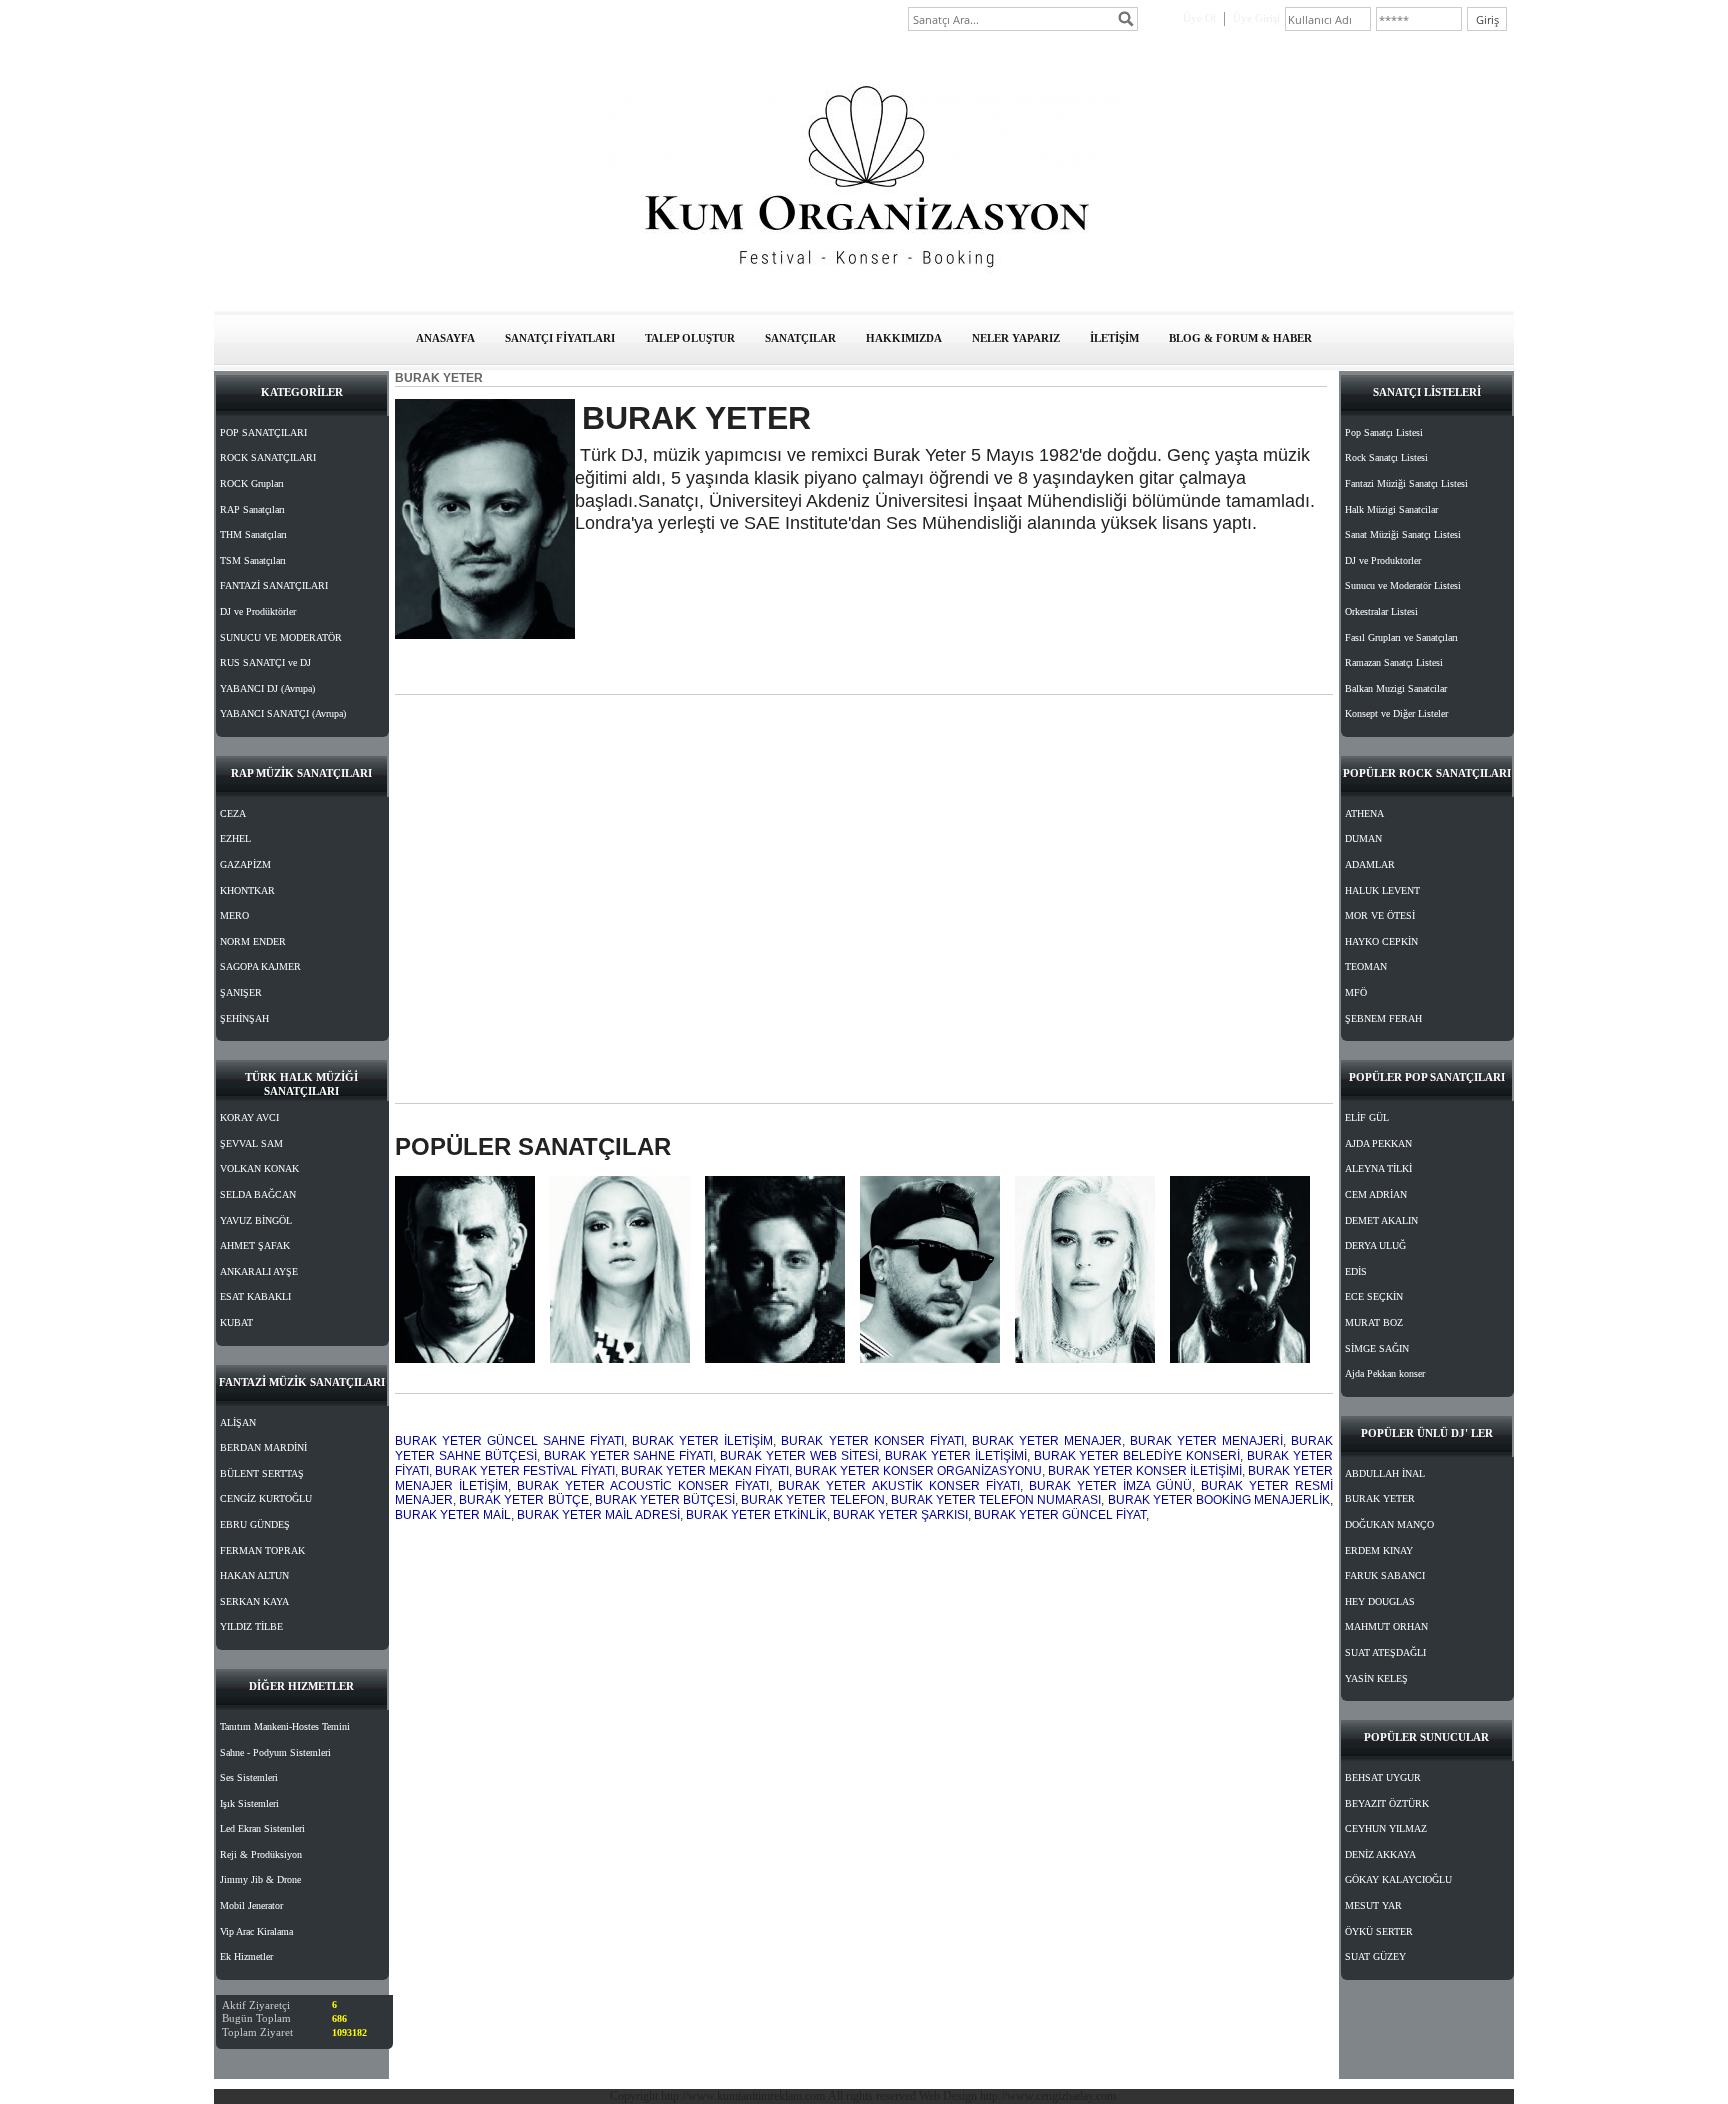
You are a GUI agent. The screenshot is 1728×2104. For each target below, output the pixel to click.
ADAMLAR (1370, 864)
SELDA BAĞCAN (258, 1194)
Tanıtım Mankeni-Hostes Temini (285, 1726)
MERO (234, 915)
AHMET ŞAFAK (255, 1245)
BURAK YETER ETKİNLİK (756, 1515)
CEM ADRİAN (1376, 1194)
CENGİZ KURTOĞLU (266, 1498)
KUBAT (236, 1322)
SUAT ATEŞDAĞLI (1385, 1652)
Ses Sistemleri (249, 1777)
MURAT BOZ (1374, 1322)
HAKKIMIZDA (904, 338)
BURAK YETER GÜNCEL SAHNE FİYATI (509, 1441)
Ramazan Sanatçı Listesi (1394, 662)
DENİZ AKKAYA (1380, 1854)
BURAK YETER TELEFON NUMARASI (996, 1500)
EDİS (1356, 1271)
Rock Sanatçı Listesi (1386, 457)
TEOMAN (1366, 966)
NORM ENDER (253, 941)
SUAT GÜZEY (1375, 1956)
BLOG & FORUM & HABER (1240, 338)
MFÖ (1356, 992)
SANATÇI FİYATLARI (560, 338)
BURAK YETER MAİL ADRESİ (598, 1515)
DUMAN (1363, 838)
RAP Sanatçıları (252, 509)
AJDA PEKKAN (1378, 1143)
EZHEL (235, 838)
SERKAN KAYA (254, 1601)
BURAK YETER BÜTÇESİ (665, 1500)
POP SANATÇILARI (263, 432)
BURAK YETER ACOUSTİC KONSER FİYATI (643, 1486)
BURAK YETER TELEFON (812, 1500)
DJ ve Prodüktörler (258, 611)
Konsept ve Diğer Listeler (1396, 713)
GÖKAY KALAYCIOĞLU (1398, 1879)
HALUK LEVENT (1382, 890)
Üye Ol (1199, 18)
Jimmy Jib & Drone (260, 1879)
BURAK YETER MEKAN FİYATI (705, 1471)
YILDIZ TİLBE (251, 1626)
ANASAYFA (445, 338)
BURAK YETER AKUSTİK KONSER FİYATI (898, 1486)
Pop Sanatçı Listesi (1384, 432)
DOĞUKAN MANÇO (1389, 1524)
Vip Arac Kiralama (256, 1931)
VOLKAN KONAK (259, 1168)
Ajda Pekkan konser (1385, 1373)
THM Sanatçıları (253, 534)
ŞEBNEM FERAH (1383, 1018)
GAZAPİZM (245, 864)
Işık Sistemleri (249, 1803)
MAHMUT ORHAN (1386, 1626)
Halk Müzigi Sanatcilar (1391, 509)
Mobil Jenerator (251, 1905)
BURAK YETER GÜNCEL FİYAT (1060, 1515)
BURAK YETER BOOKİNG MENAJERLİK (1219, 1500)
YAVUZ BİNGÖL (256, 1220)
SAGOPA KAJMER (260, 966)
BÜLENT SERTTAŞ (262, 1473)
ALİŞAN (238, 1422)
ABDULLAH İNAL (1385, 1473)
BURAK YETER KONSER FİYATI (872, 1441)
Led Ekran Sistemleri (262, 1828)
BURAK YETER (1380, 1498)
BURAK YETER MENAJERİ (1206, 1441)
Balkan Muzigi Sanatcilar (1396, 688)
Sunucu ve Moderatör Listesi (1403, 585)
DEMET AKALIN (1381, 1220)
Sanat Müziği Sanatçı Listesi (1403, 534)
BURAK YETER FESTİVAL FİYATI (525, 1471)
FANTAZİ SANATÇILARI (274, 585)
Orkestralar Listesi (1381, 611)
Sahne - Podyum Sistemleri (275, 1752)
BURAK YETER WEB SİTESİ (799, 1456)
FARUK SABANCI (1385, 1575)
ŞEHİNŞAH (244, 1018)
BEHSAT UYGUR (1383, 1777)
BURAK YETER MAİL (453, 1515)
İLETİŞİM (1114, 338)
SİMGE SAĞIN (1377, 1348)
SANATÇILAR (800, 338)
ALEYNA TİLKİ (1378, 1168)
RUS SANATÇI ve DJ (265, 662)
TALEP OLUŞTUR (690, 338)
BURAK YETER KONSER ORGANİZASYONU (918, 1471)
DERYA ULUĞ (1375, 1245)
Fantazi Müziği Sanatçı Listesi (1406, 483)
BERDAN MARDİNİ (263, 1447)
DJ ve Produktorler (1383, 560)
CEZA (233, 813)
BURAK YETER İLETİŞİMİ (956, 1456)
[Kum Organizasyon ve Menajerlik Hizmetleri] (864, 291)
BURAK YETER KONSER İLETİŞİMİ (1145, 1471)
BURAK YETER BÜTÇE (523, 1500)
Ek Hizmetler (246, 1956)
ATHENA (1364, 813)
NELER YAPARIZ (1016, 338)
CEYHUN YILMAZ (1386, 1828)
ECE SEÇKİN (1374, 1296)
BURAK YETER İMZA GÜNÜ (1110, 1486)
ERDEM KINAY (1379, 1550)
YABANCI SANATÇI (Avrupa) (283, 713)
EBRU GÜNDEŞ (255, 1524)
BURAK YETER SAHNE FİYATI (629, 1456)
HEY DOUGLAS (1380, 1601)
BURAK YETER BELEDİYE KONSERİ (1137, 1456)
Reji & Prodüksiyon (261, 1854)
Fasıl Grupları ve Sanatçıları (1401, 637)
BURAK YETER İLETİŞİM (702, 1441)
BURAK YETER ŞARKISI (900, 1515)
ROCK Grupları (252, 483)
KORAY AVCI (249, 1117)
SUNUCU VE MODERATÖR (281, 637)
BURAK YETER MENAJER (1047, 1441)
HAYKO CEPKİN (1381, 941)
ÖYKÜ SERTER (1379, 1931)
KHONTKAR (247, 890)
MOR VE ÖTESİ (1380, 915)
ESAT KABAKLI (255, 1296)
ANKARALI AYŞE (259, 1271)
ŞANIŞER (241, 992)
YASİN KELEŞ (1376, 1678)
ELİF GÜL (1367, 1117)
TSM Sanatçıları (253, 560)
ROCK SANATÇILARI (268, 457)
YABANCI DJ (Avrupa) (267, 688)
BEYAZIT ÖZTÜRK (1387, 1803)
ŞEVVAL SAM (251, 1143)
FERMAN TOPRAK (262, 1550)
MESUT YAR (1373, 1905)
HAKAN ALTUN (254, 1575)
